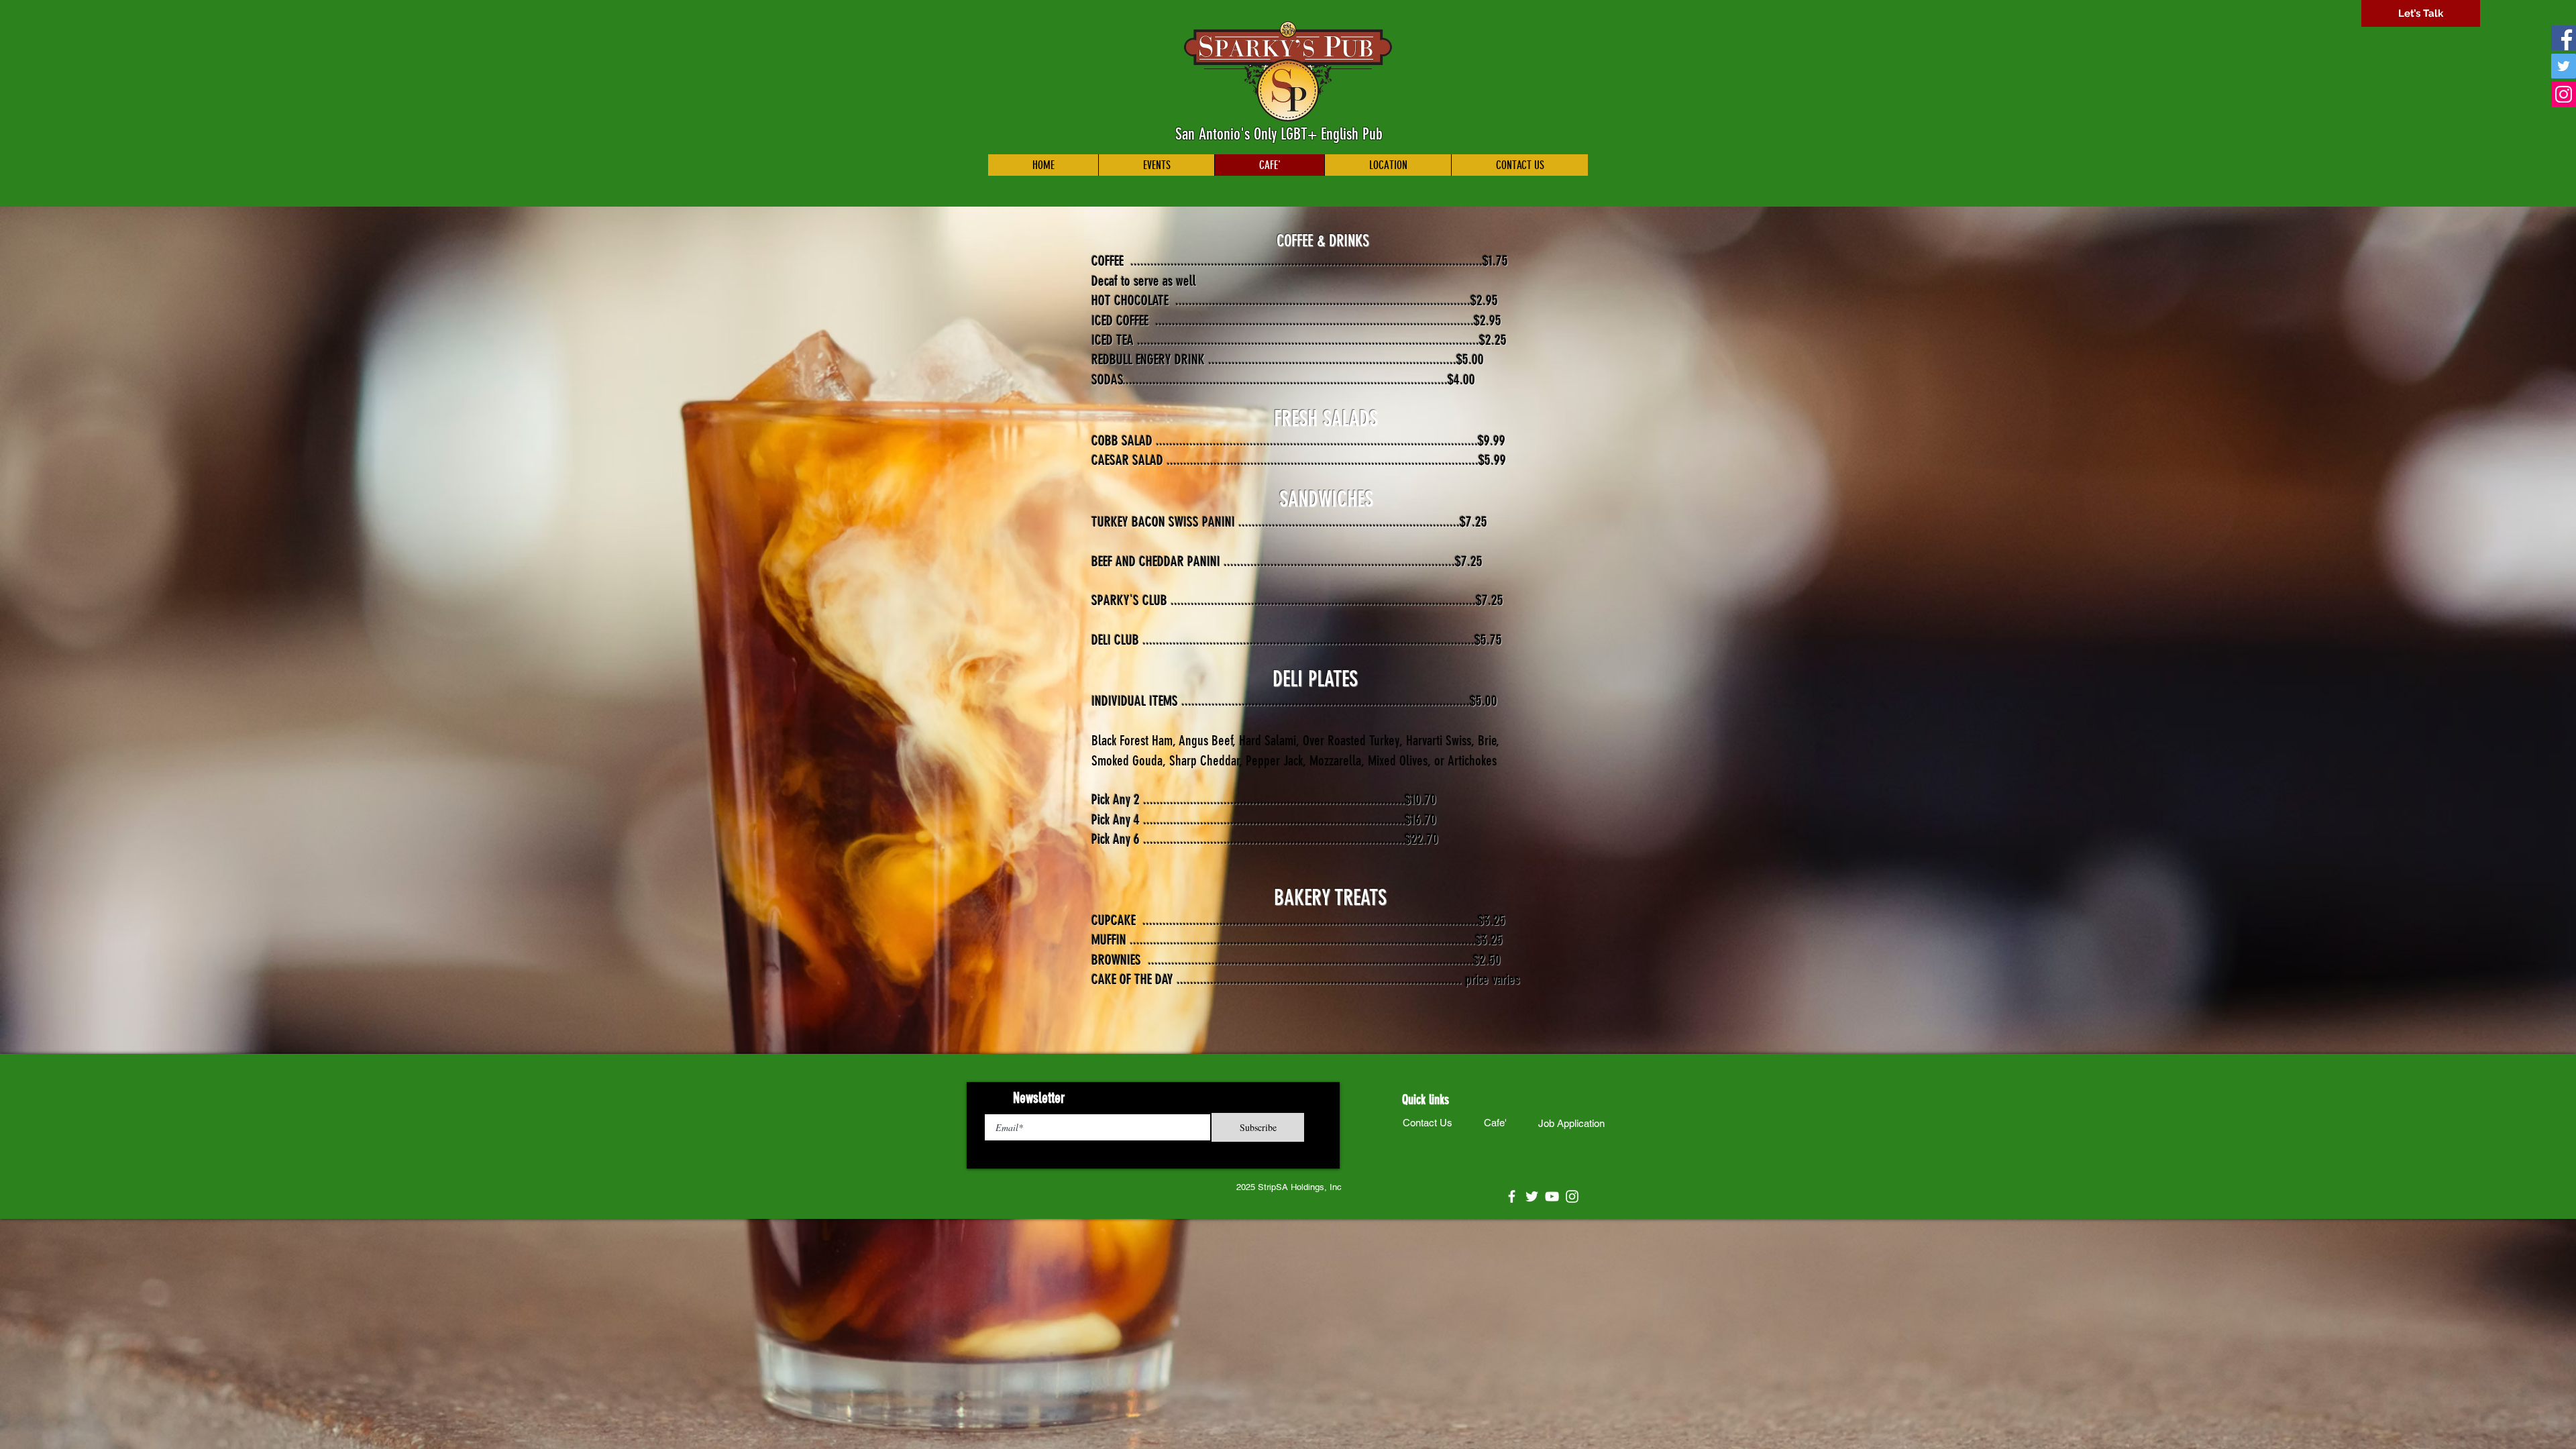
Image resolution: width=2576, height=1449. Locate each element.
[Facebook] (2564, 38)
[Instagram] (2564, 94)
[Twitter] (2564, 66)
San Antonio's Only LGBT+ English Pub (1279, 134)
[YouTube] (1552, 1196)
